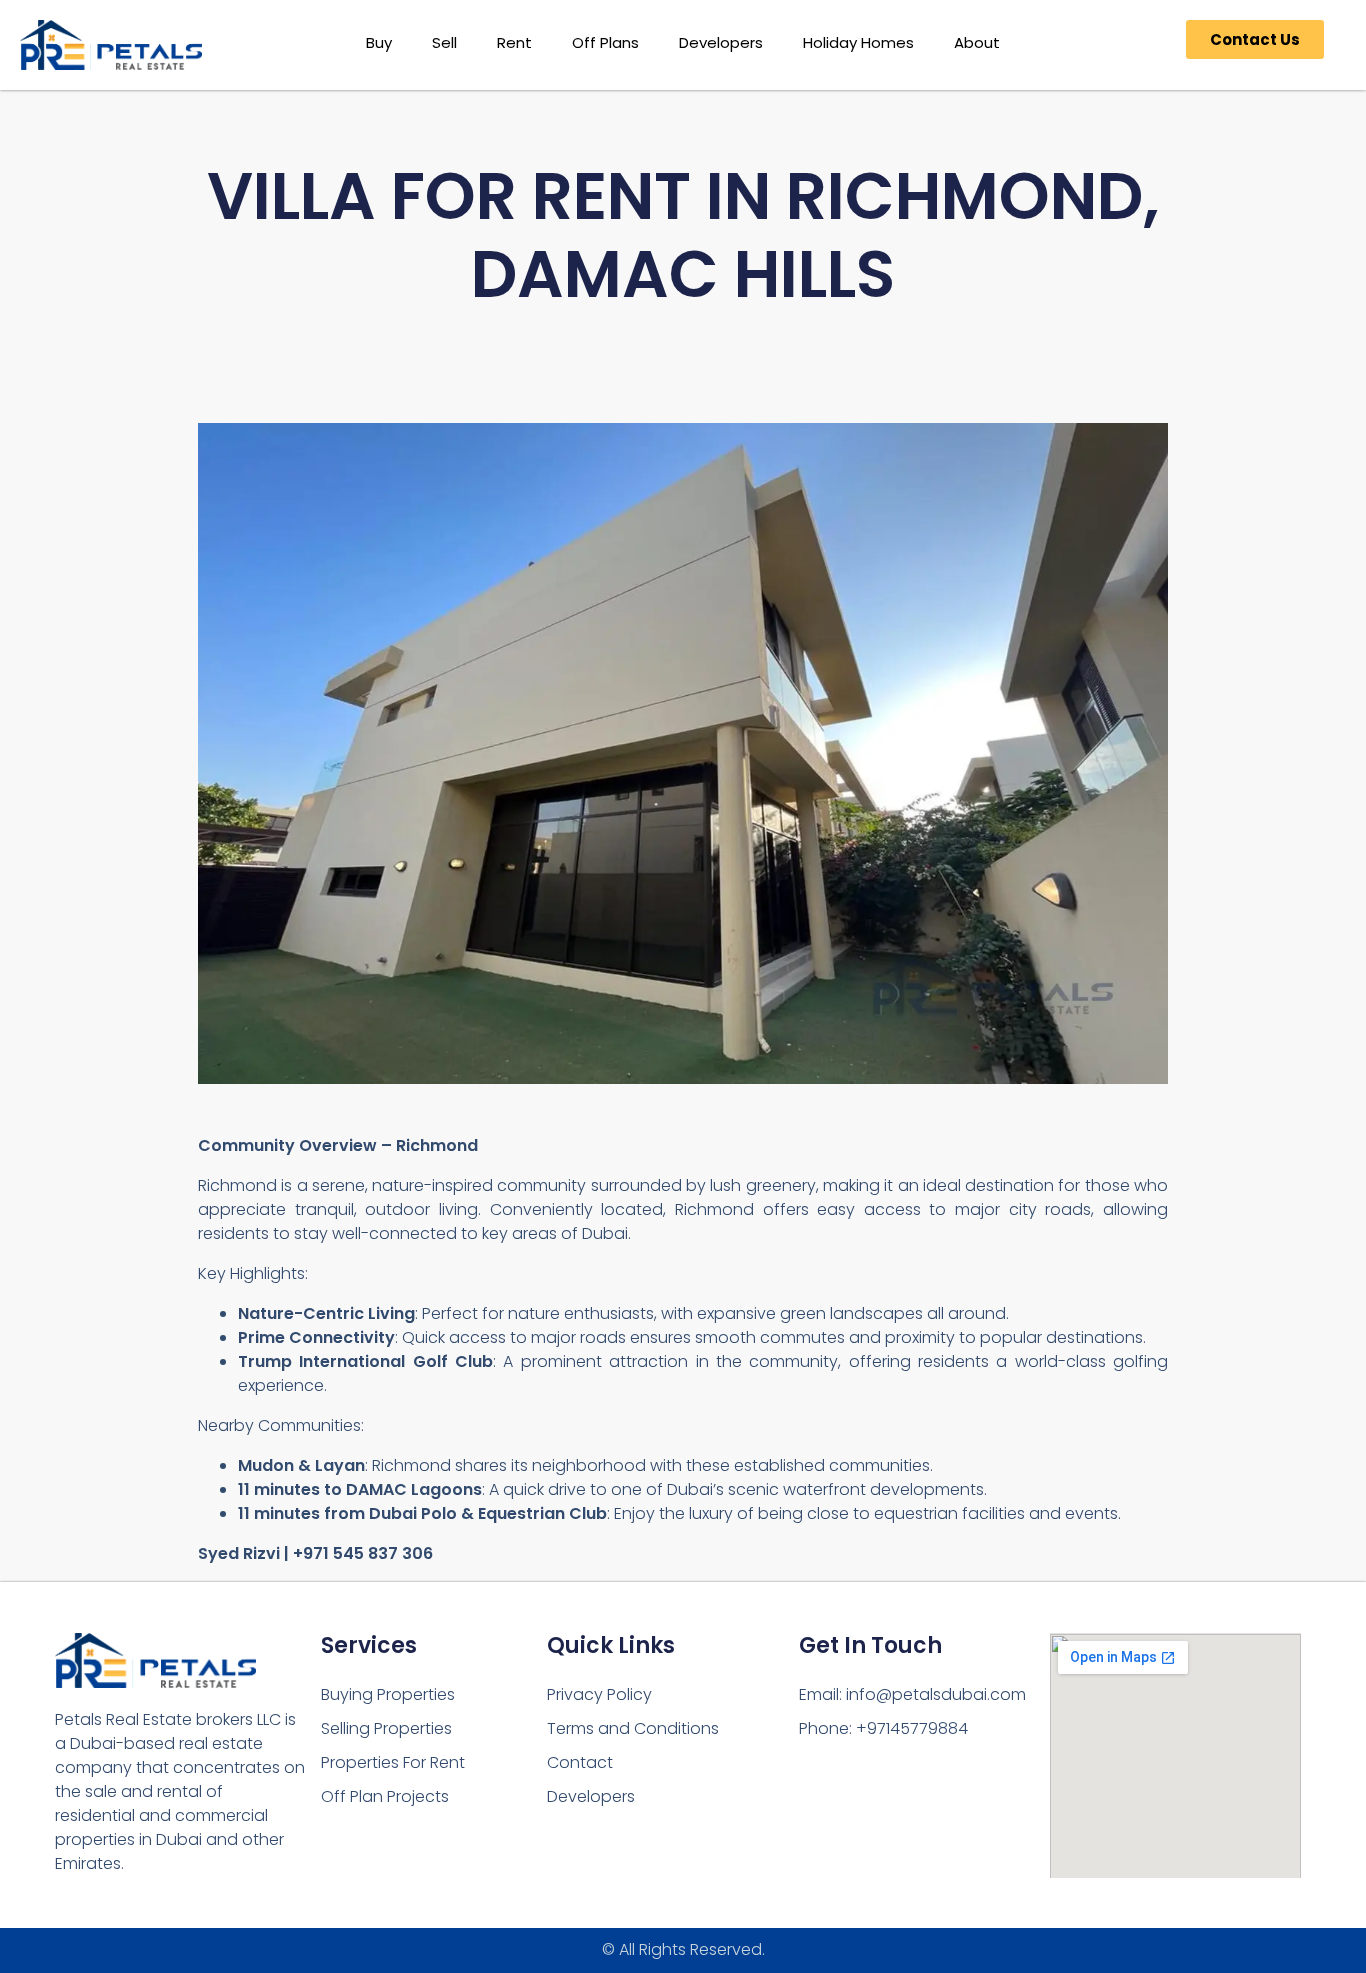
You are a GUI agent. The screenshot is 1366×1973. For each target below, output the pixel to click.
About (977, 42)
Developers (721, 42)
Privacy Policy (599, 1694)
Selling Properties (386, 1728)
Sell (444, 42)
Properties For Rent (393, 1762)
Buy (379, 42)
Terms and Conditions (633, 1728)
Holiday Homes (858, 42)
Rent (514, 42)
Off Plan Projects (385, 1796)
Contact (580, 1762)
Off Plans (605, 42)
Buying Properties (388, 1694)
